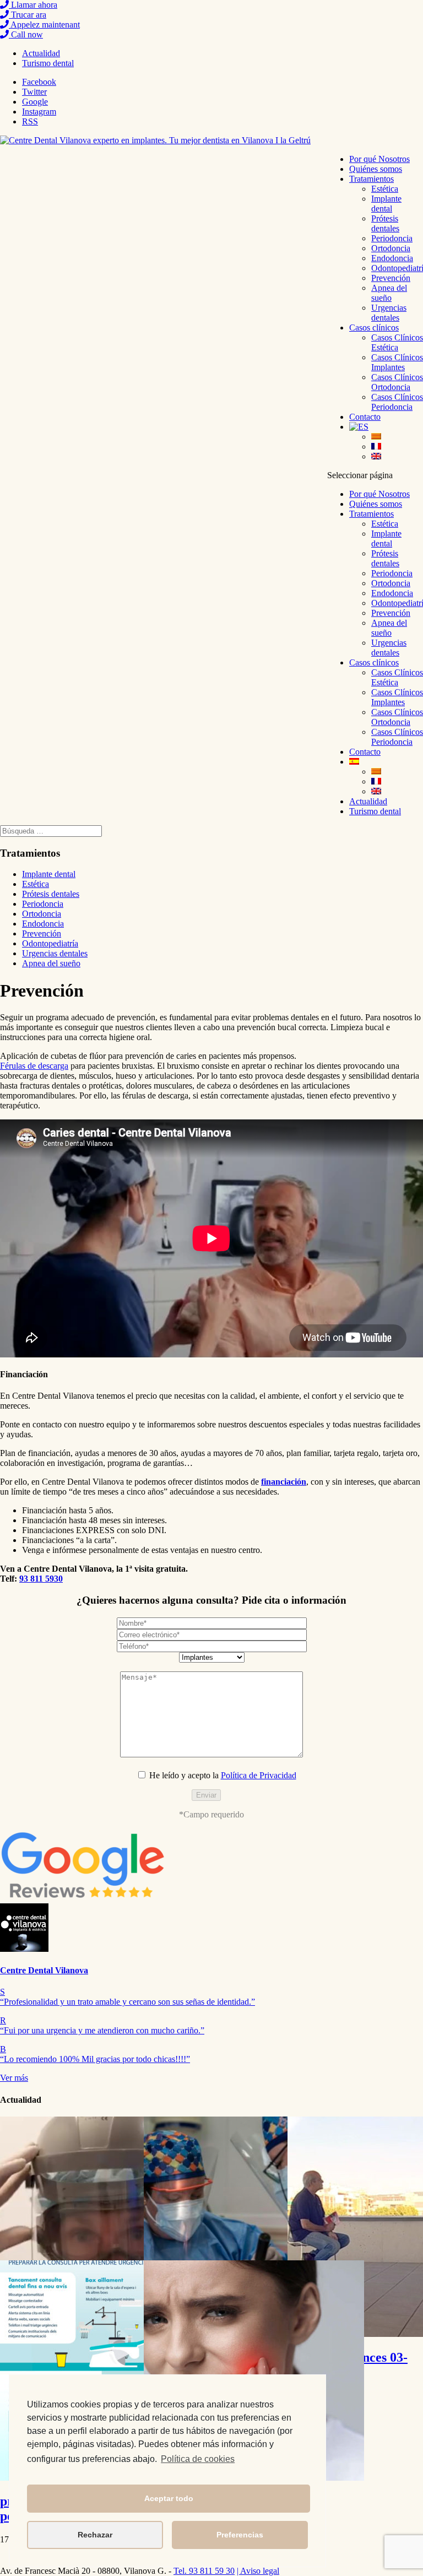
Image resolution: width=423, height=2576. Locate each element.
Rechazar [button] (95, 2535)
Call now (26, 34)
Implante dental (386, 204)
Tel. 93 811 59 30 (204, 2571)
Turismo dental (48, 63)
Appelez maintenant (44, 25)
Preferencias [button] (240, 2535)
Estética (385, 189)
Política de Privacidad (259, 1775)
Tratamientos (372, 179)
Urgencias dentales (389, 313)
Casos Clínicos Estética (397, 342)
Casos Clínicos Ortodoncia (397, 382)
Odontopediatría (50, 943)
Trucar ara (28, 15)
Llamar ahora (33, 5)
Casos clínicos (374, 328)
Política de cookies (198, 2459)
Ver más (14, 2078)
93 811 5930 (41, 1579)
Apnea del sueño (389, 293)
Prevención (391, 278)
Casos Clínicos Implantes (397, 362)
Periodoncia (392, 238)
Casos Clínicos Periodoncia (397, 402)
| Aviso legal (258, 2571)
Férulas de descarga (34, 1066)
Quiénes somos (376, 169)
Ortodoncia (391, 248)
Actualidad (41, 53)
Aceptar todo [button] (169, 2498)
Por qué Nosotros (379, 159)
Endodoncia (392, 258)
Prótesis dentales (385, 223)
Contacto (365, 417)
